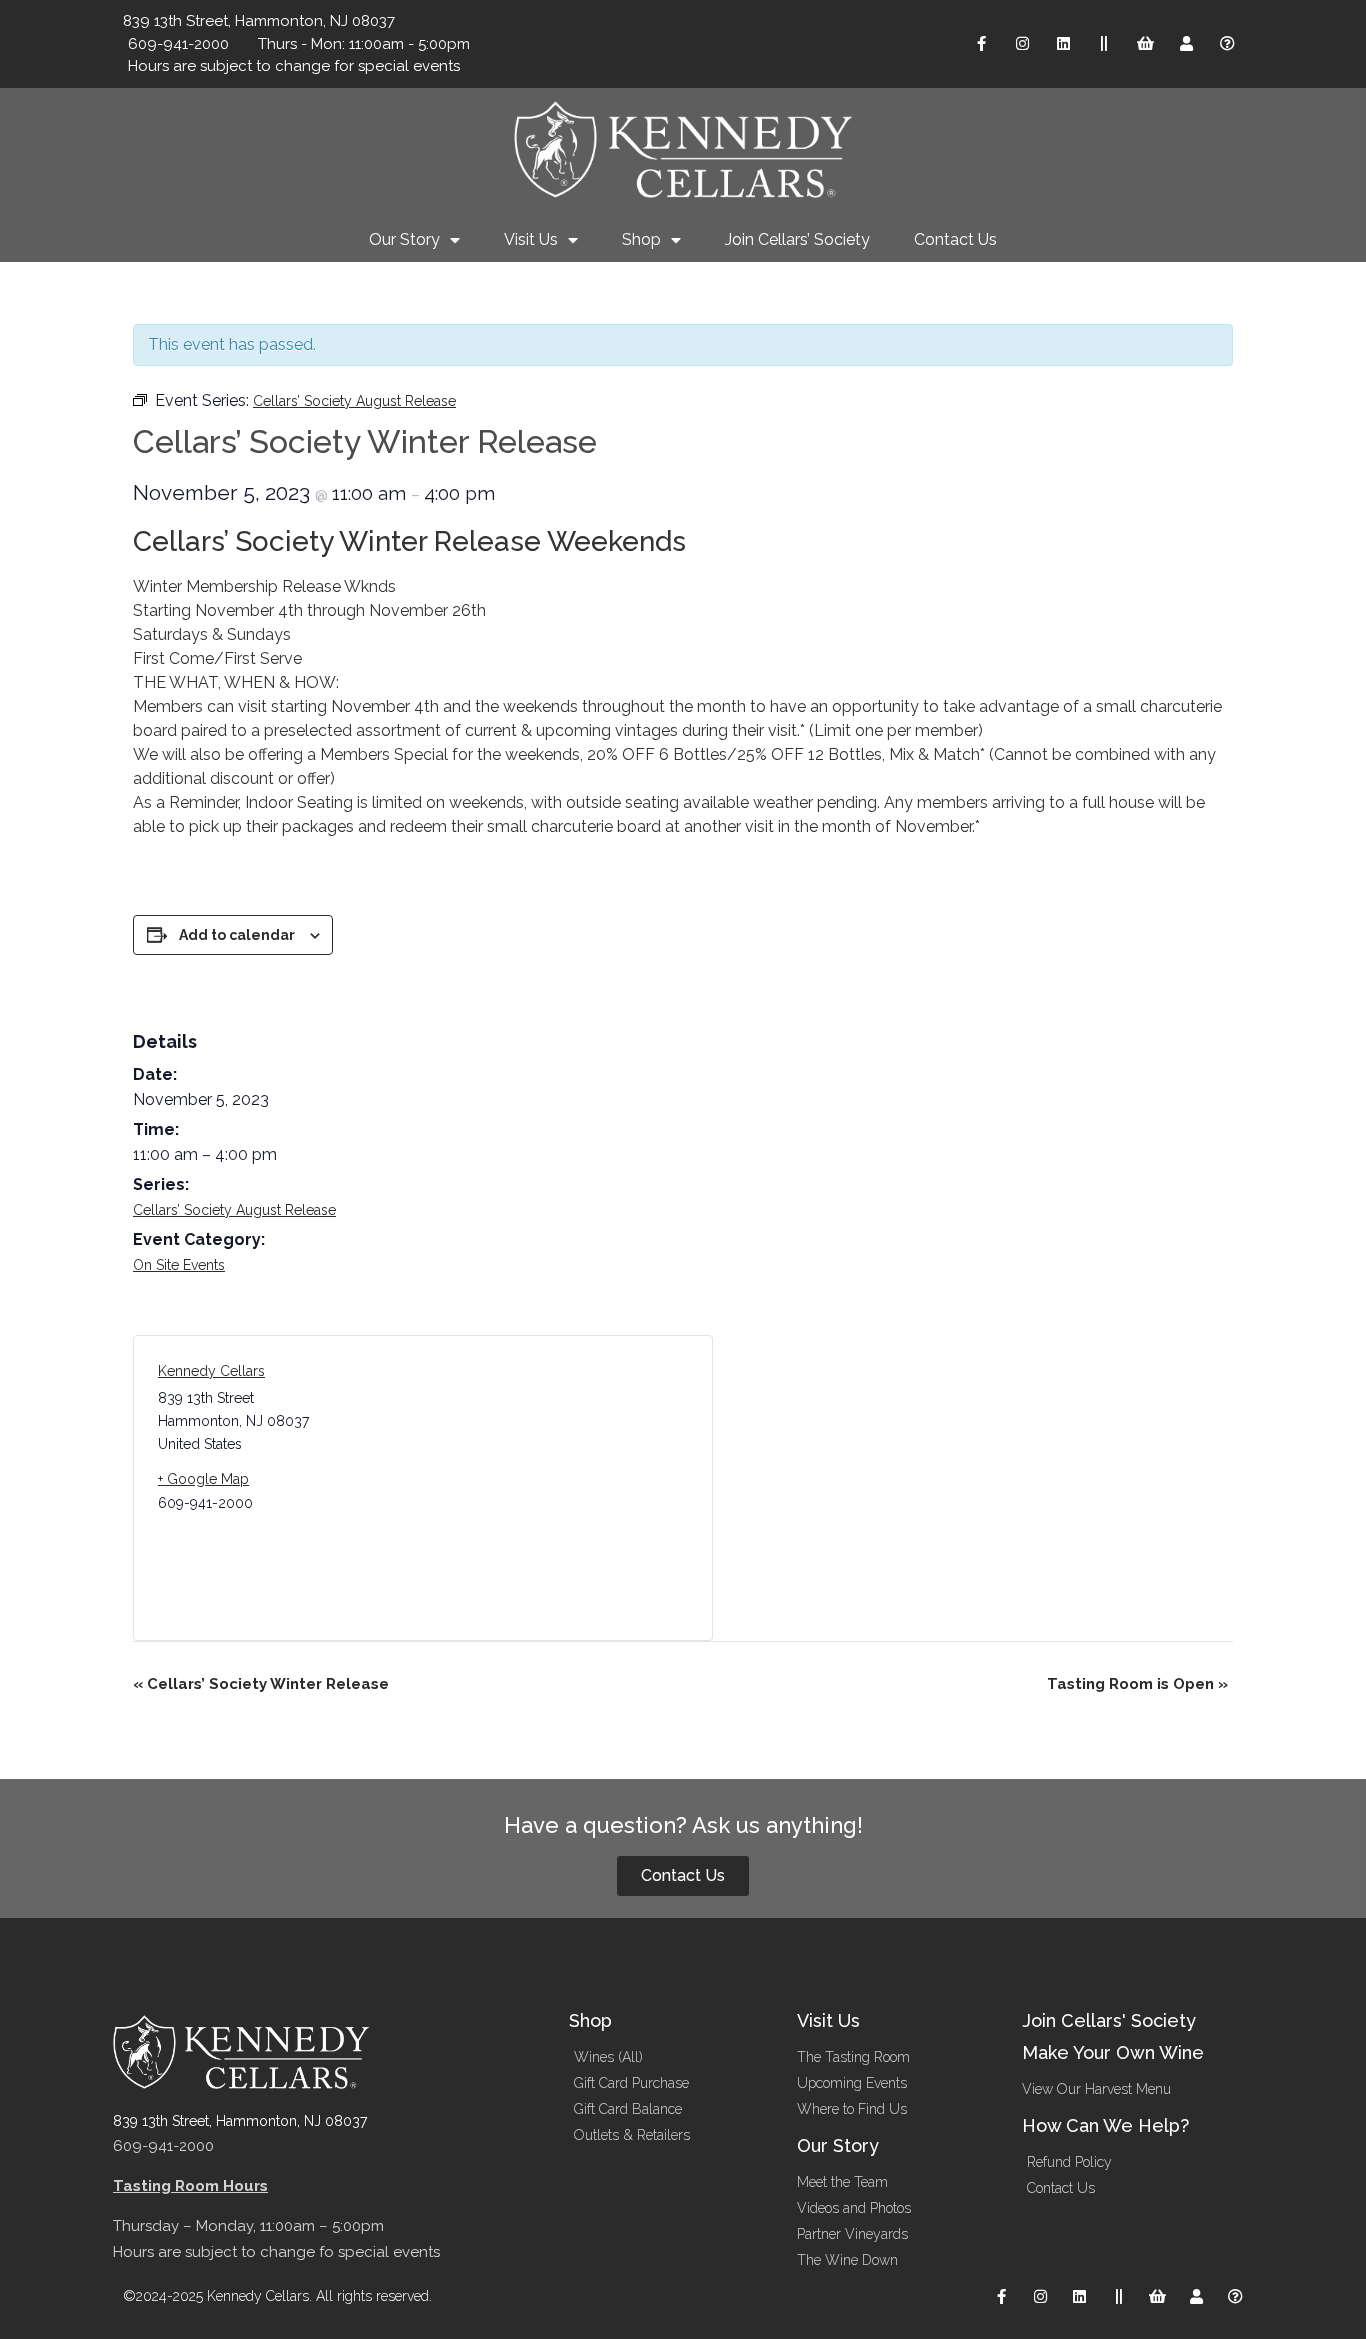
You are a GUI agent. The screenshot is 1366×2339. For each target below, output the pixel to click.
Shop (641, 239)
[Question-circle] (1227, 44)
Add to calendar (237, 935)
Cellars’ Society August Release (234, 1210)
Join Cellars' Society (1109, 2020)
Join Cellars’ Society (797, 239)
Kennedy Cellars (211, 1371)
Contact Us (955, 239)
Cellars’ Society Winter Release (261, 1684)
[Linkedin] (1063, 44)
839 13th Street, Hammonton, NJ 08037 (240, 2121)
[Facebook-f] (981, 44)
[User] (1186, 44)
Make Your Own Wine (1113, 2052)
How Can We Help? (1105, 2125)
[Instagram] (1022, 44)
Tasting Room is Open (1137, 1684)
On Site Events (179, 1265)
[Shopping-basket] (1145, 44)
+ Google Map (203, 1479)
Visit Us (531, 239)
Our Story (404, 239)
